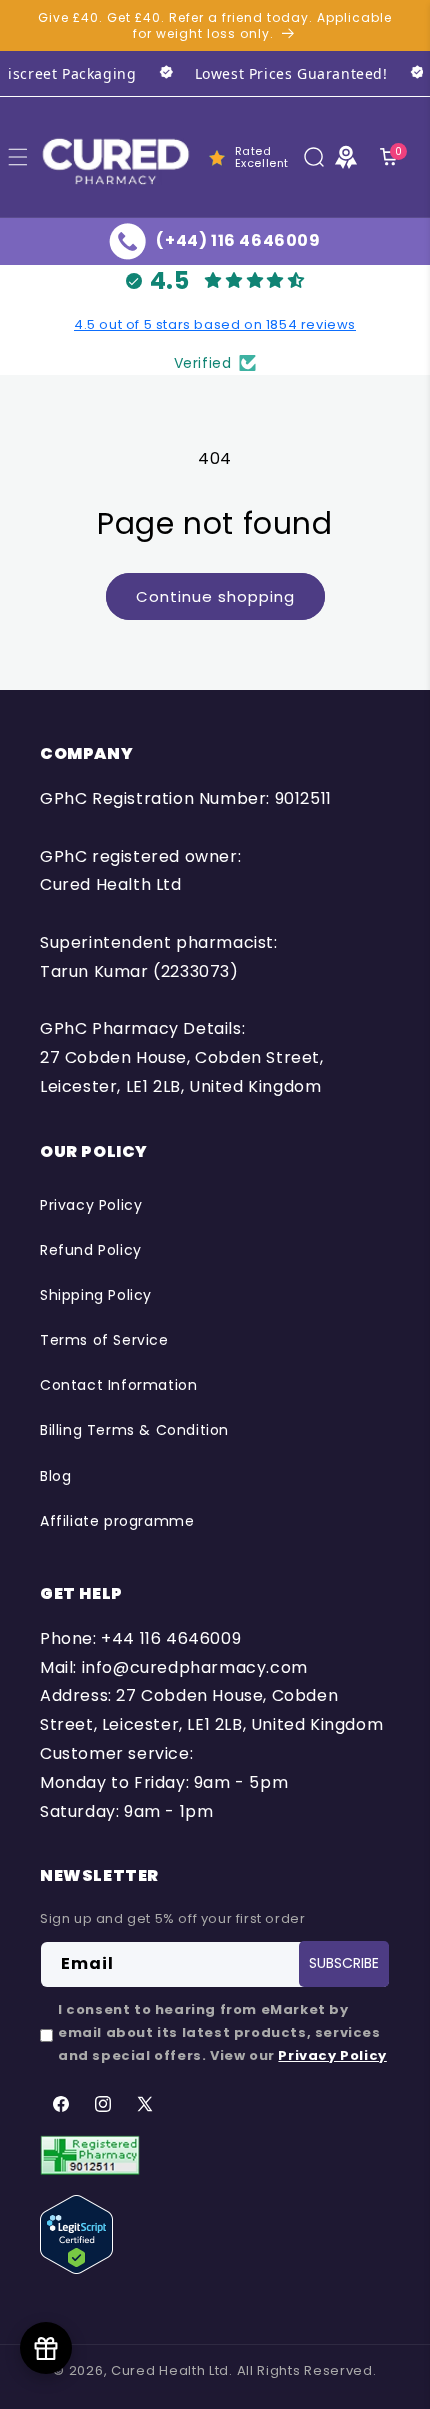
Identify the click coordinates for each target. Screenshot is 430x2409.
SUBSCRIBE (344, 1963)
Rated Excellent (262, 157)
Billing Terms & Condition (134, 1430)
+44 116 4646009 (171, 1638)
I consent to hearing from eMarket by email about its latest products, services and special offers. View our (222, 2033)
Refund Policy (91, 1250)
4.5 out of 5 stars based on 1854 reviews (215, 324)
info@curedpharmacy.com (195, 1667)
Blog (55, 1476)
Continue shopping (215, 596)
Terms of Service (104, 1340)
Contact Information (118, 1385)
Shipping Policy (96, 1295)
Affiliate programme (117, 1521)
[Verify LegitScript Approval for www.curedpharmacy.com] (76, 2233)
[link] (257, 73)
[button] (314, 157)
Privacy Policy (91, 1205)
